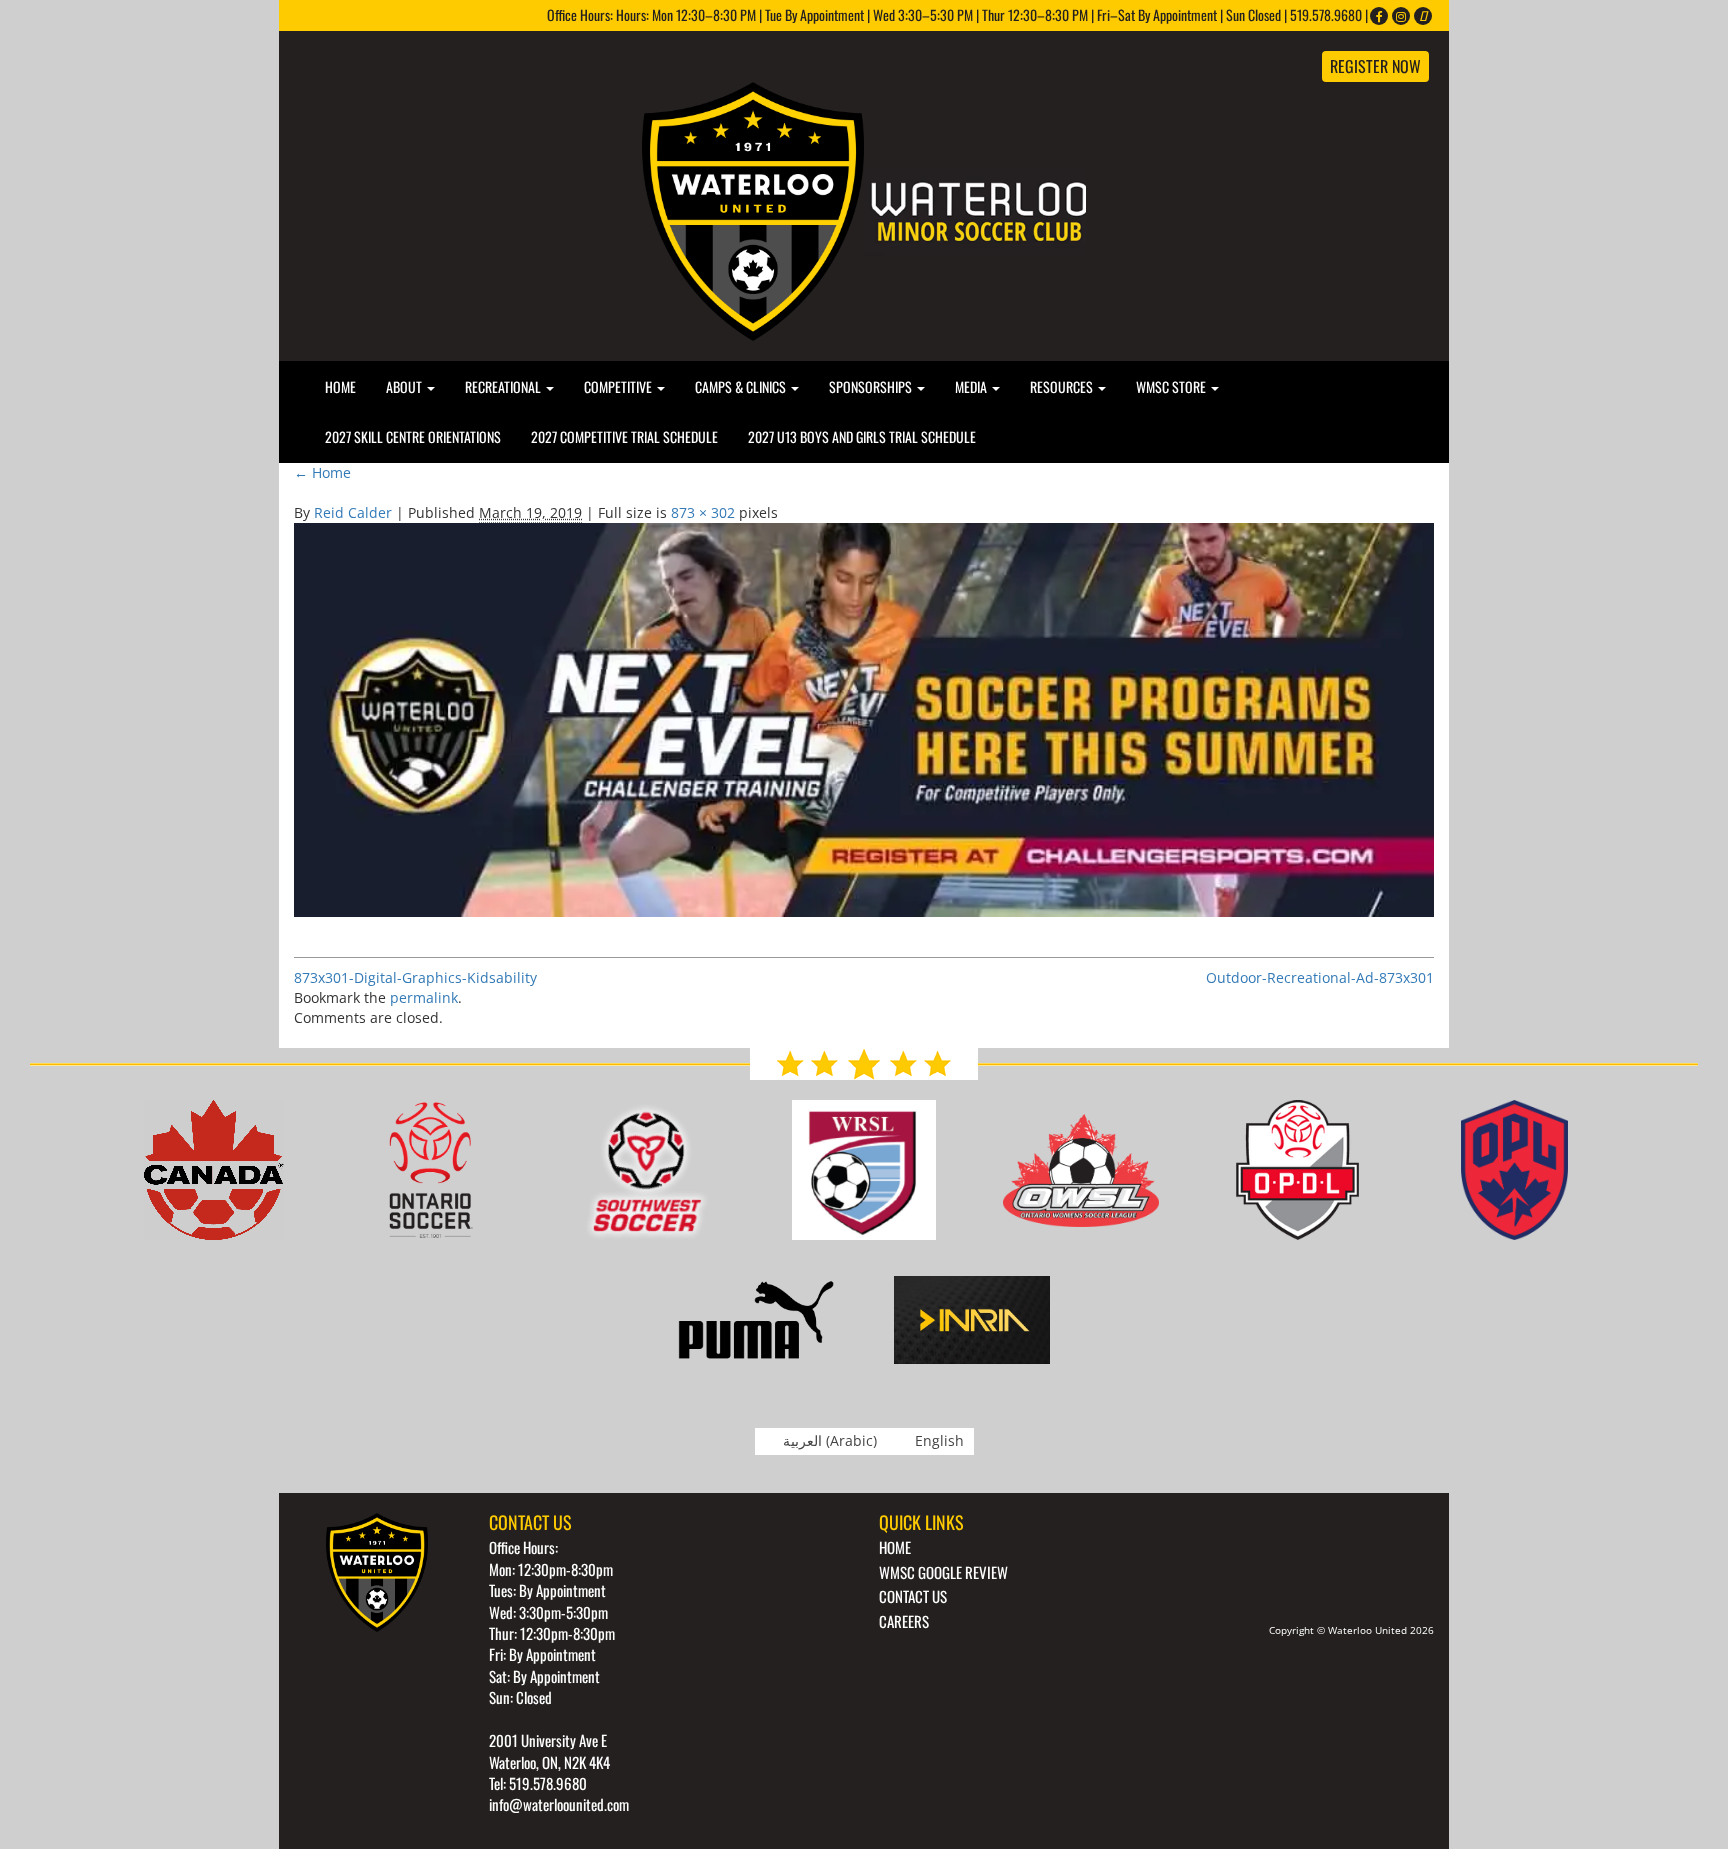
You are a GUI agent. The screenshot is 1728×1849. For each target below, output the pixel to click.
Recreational (504, 386)
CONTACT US (913, 1596)
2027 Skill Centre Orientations (413, 436)
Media (972, 386)
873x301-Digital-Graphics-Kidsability (415, 977)
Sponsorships (872, 386)
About (405, 386)
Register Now (1375, 66)
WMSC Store (1172, 386)
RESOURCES (1063, 386)
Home (340, 386)
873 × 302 (703, 512)
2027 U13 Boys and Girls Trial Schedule (862, 436)
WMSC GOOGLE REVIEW (943, 1572)
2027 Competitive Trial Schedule (624, 436)
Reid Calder (353, 512)
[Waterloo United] (864, 209)
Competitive (619, 386)
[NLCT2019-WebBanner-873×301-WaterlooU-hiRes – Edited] (864, 718)
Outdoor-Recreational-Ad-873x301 (1320, 977)
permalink (424, 997)
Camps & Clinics (742, 386)
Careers (904, 1621)
